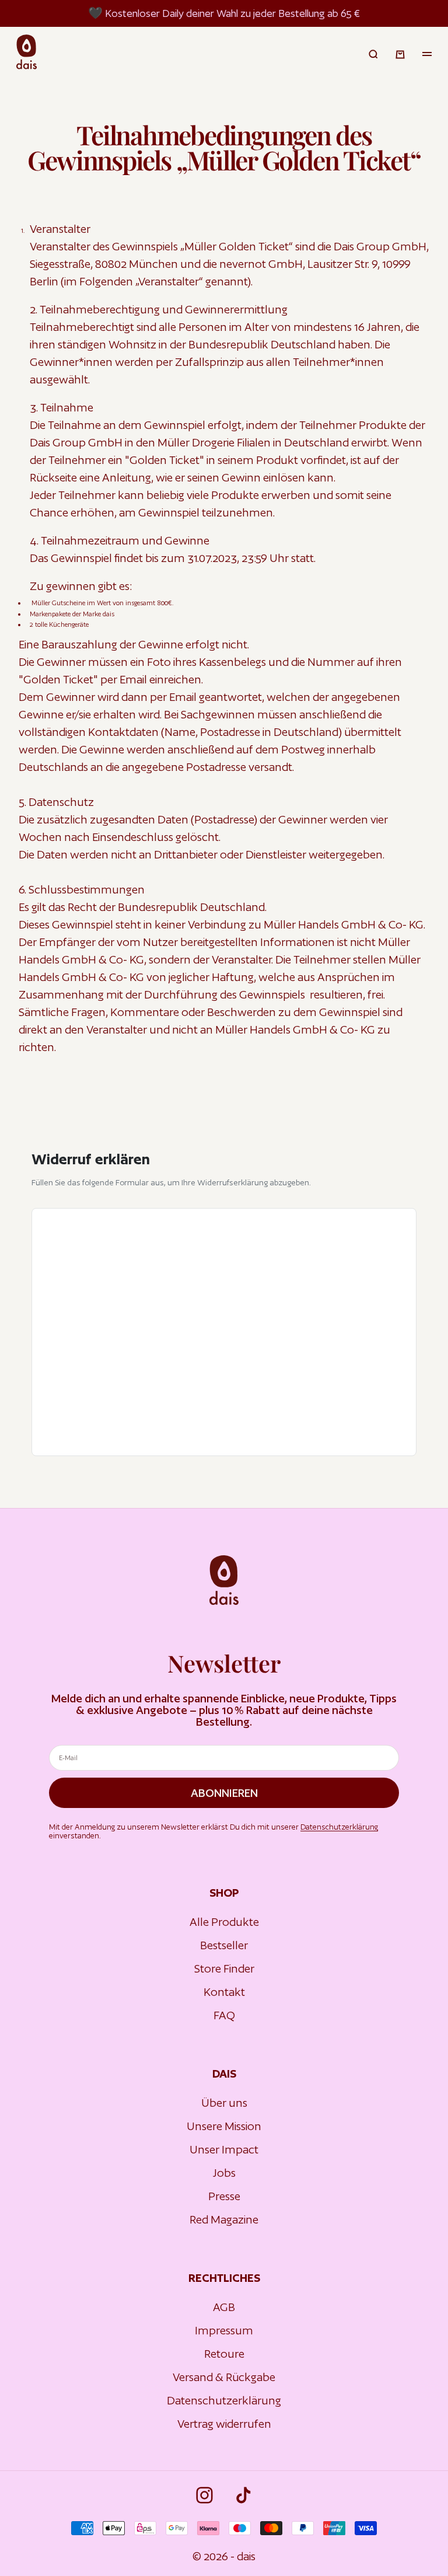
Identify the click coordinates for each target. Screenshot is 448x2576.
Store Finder (224, 1968)
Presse (224, 2196)
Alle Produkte (224, 1922)
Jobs (224, 2173)
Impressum (224, 2330)
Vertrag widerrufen (224, 2424)
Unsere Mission (224, 2126)
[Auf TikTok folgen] (244, 2495)
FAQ (224, 2015)
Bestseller (224, 1945)
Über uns (224, 2103)
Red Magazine (224, 2219)
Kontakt (224, 1992)
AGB (224, 2307)
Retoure (224, 2354)
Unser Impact (224, 2149)
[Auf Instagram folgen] (204, 2495)
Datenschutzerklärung (339, 1827)
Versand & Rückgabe (224, 2377)
